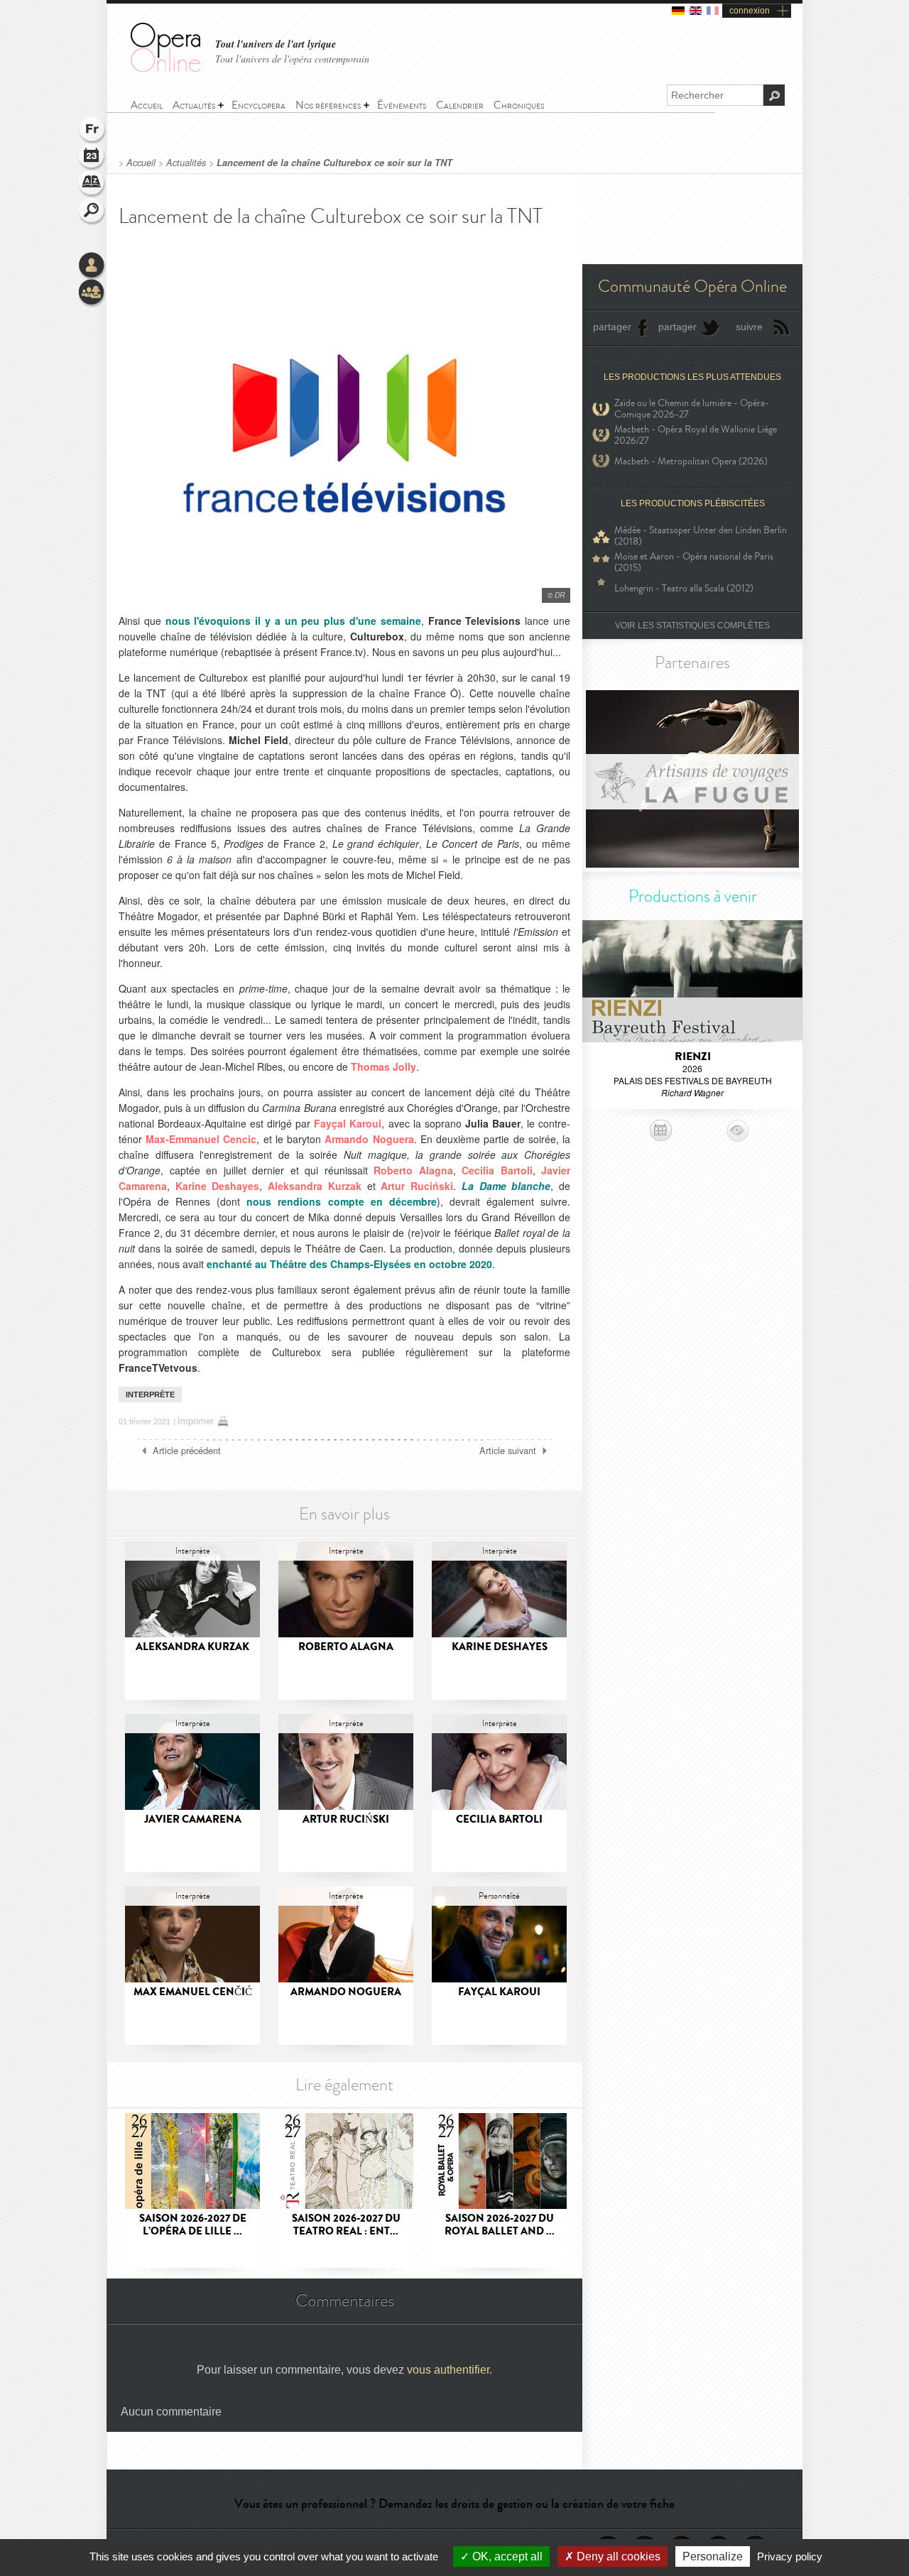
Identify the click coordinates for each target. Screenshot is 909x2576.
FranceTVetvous (158, 1368)
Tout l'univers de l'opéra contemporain (292, 59)
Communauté (92, 293)
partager (612, 327)
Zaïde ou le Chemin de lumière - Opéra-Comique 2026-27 (692, 409)
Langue (92, 131)
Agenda (92, 158)
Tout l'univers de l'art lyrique (276, 44)
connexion (750, 11)
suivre (749, 327)
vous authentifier (448, 2370)
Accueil (141, 163)
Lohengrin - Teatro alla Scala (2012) (684, 588)
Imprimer (196, 1421)
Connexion (92, 266)
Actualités (186, 163)
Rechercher (92, 212)
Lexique (92, 185)
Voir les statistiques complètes (692, 626)
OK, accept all (506, 2556)
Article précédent (187, 1451)
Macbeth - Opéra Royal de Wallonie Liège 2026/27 (696, 435)
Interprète (150, 1395)
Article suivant (508, 1451)
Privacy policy (790, 2556)
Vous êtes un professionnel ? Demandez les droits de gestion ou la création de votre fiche (454, 2504)
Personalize (713, 2556)
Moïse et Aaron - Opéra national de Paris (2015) (694, 562)
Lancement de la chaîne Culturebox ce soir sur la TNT (334, 163)
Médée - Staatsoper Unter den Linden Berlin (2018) (701, 536)
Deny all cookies (617, 2556)
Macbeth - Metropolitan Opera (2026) (691, 461)
